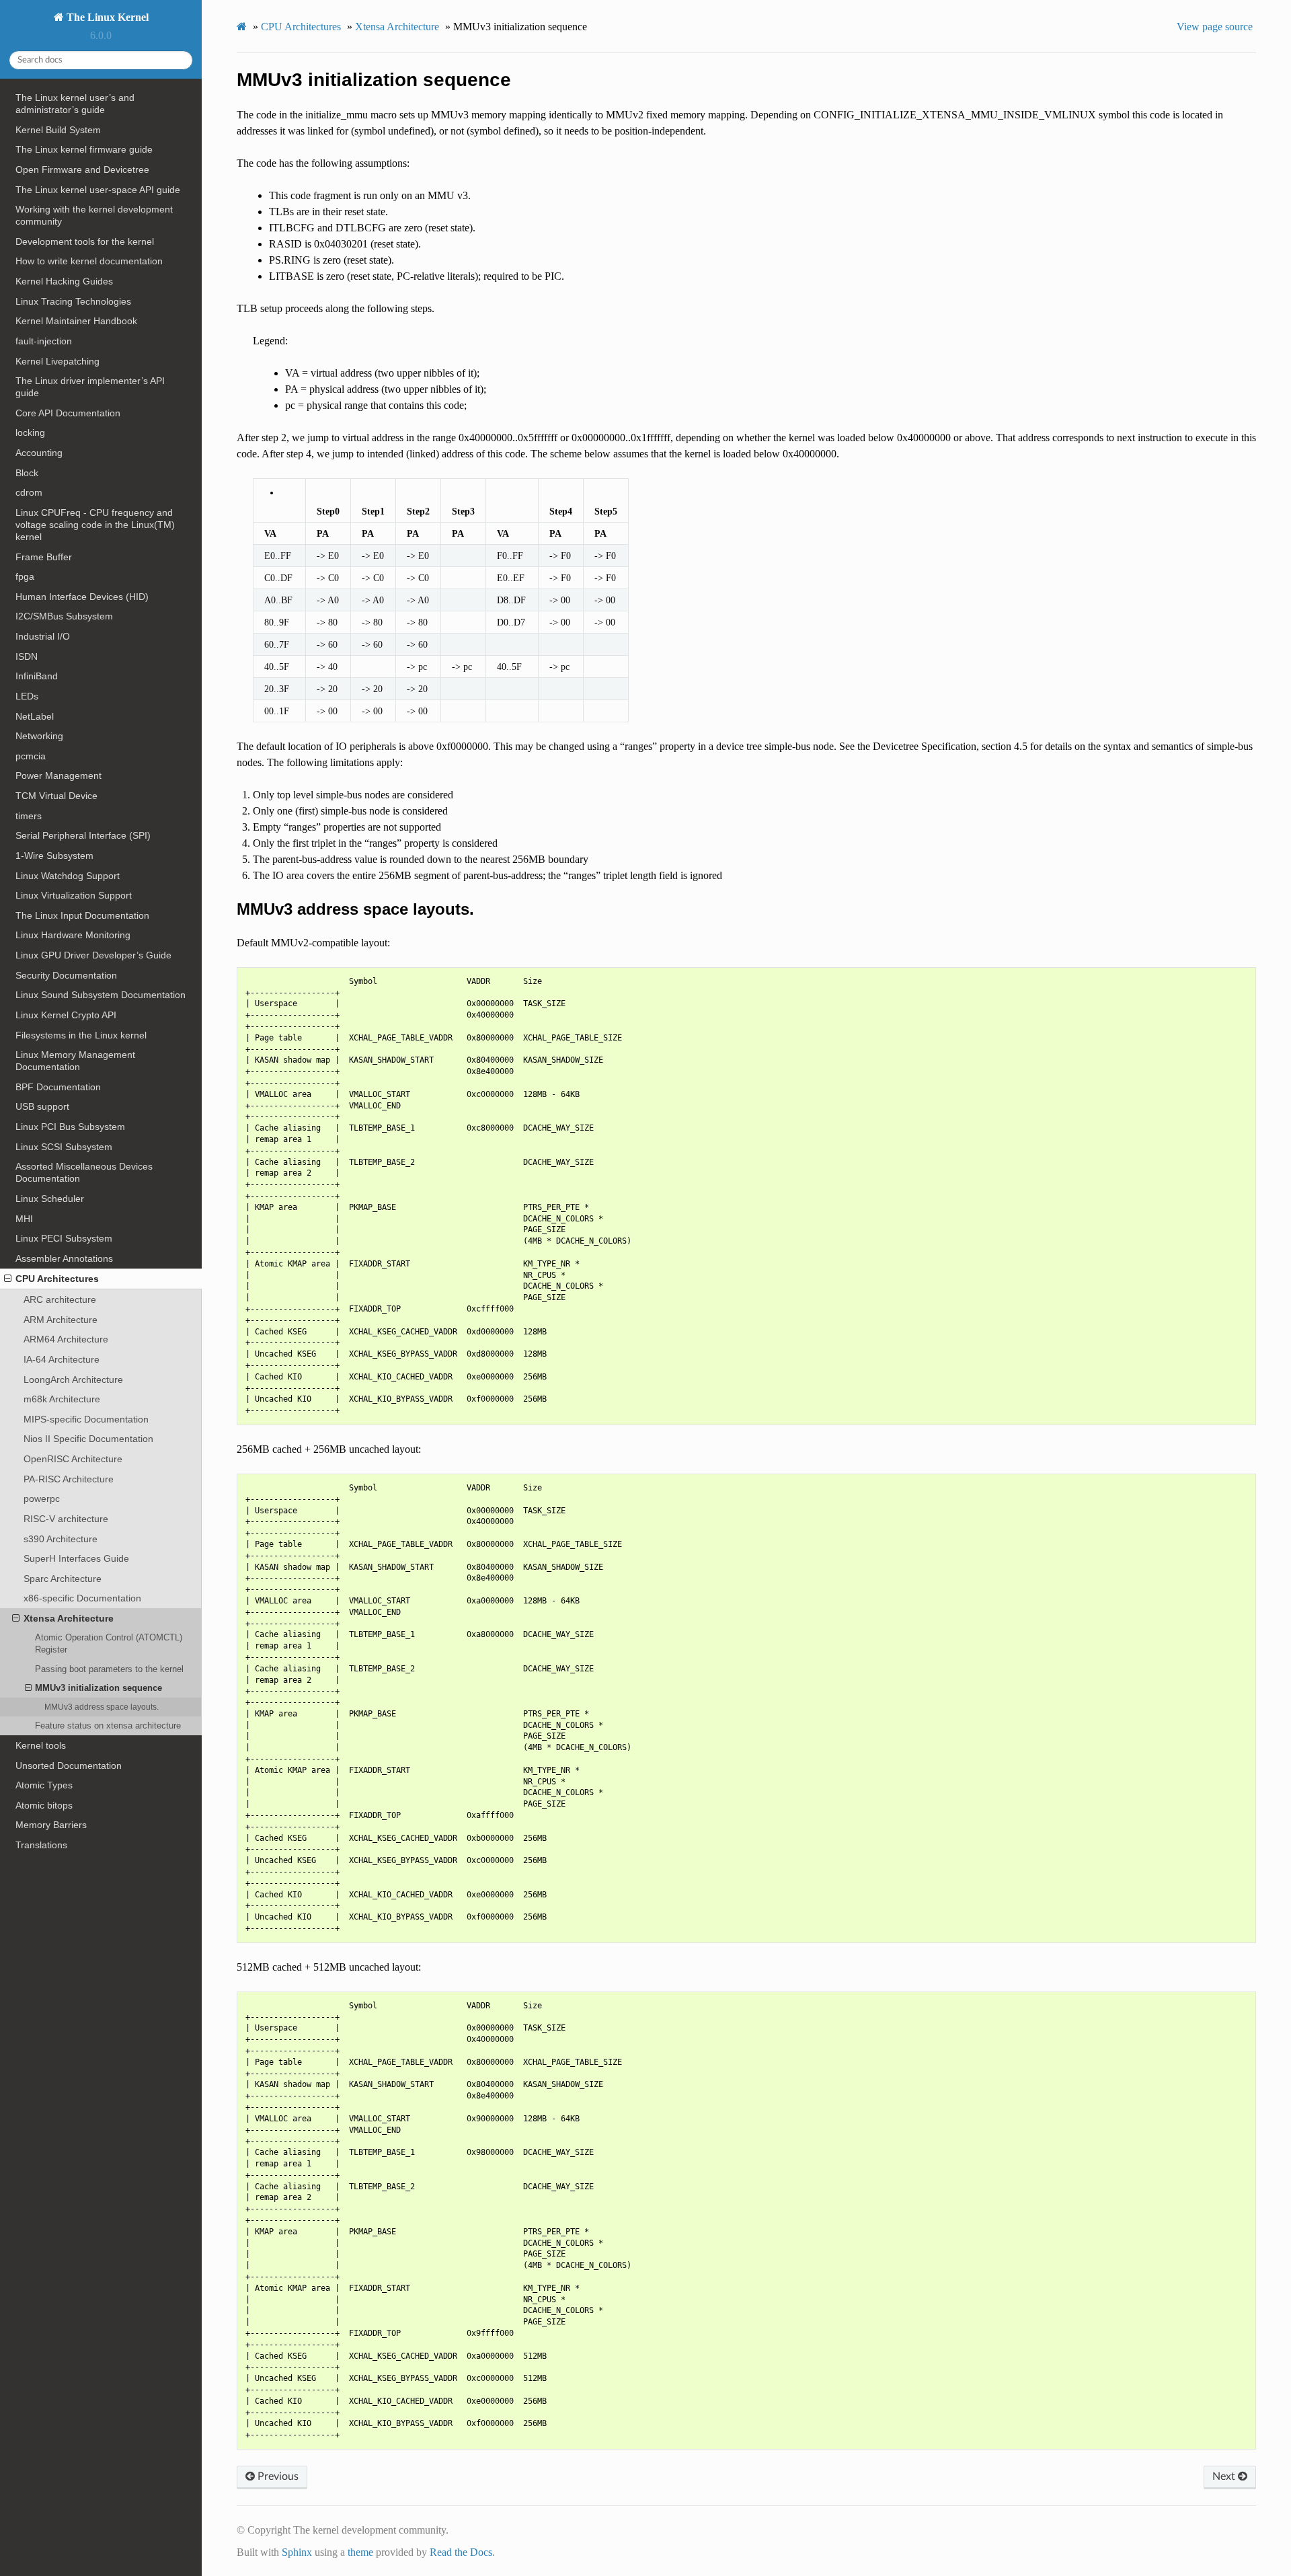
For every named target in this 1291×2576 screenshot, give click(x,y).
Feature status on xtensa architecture (108, 1726)
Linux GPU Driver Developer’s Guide (93, 955)
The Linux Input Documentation (82, 915)
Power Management (58, 775)
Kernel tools (41, 1745)
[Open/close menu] (8, 1279)
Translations (41, 1845)
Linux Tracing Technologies (73, 301)
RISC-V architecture (66, 1519)
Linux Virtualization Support (74, 895)
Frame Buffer (44, 557)
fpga (25, 576)
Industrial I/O (43, 636)
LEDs (27, 696)
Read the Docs (461, 2552)
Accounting (39, 453)
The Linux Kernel (106, 17)
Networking (39, 736)
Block (27, 473)
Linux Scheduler (50, 1199)
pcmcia (31, 756)
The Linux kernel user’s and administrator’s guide (75, 104)
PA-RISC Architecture (69, 1479)
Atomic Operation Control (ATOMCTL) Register (109, 1643)
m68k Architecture (62, 1399)
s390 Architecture (61, 1539)
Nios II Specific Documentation (88, 1439)
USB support (42, 1106)
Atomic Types (44, 1785)
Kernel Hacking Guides (64, 281)
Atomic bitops (44, 1805)
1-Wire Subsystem (54, 856)
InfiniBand (37, 676)
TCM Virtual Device (56, 796)
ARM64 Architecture (66, 1339)
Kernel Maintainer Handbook (76, 321)
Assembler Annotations (64, 1258)
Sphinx (297, 2552)
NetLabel (35, 716)
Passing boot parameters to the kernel (109, 1669)
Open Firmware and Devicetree (82, 169)
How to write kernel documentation (89, 261)
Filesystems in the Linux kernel (81, 1035)
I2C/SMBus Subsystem (64, 616)
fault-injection (44, 341)
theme (360, 2552)
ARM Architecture (61, 1320)
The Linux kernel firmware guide (84, 149)
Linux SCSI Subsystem (64, 1147)
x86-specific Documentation (82, 1598)
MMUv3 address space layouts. (102, 1707)
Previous (277, 2476)
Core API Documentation (68, 413)
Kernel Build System (58, 130)
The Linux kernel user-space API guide (98, 190)
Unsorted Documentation (69, 1766)
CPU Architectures (57, 1279)
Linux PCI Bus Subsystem (70, 1127)
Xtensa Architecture (69, 1618)
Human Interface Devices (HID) (82, 597)
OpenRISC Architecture (73, 1459)
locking (30, 432)
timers (29, 816)
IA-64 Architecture (62, 1359)
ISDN (27, 656)
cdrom (29, 492)
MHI (24, 1219)
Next (1225, 2476)
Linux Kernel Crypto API (66, 1015)
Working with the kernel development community (94, 215)
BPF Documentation (58, 1087)
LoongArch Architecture (73, 1379)
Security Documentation (66, 975)
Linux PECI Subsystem (64, 1238)
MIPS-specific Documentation (86, 1419)
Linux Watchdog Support (68, 876)
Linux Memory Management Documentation (75, 1061)
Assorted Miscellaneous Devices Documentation (84, 1172)
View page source (1215, 27)
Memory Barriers (51, 1825)
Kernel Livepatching (57, 361)
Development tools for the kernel (85, 241)
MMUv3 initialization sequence (99, 1688)
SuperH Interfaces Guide (76, 1558)
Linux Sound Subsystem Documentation (101, 995)
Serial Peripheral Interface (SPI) (83, 835)
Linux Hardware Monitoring (73, 935)
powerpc (42, 1499)
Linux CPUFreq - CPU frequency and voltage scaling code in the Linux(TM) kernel (95, 525)
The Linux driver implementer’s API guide (90, 387)
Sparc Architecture (63, 1579)
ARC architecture (60, 1299)
